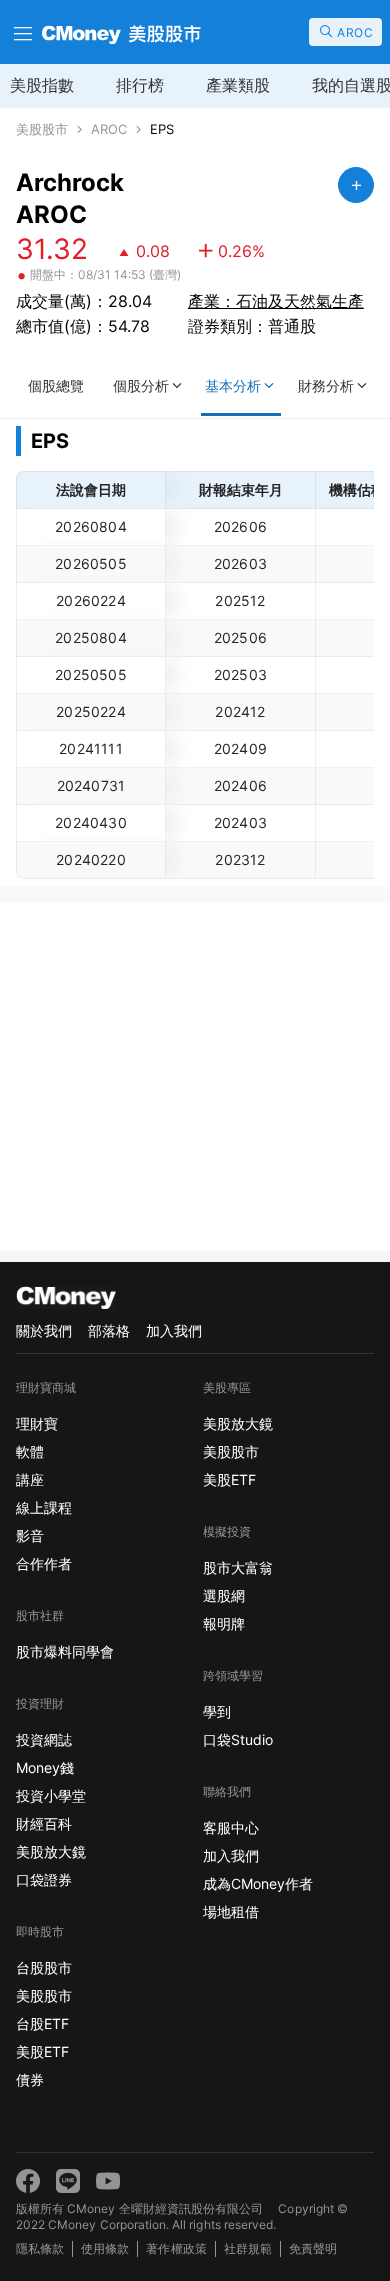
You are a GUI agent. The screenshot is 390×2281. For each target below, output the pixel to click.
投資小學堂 (51, 1795)
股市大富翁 (238, 1567)
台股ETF (42, 2023)
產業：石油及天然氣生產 (276, 301)
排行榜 (140, 85)
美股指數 (42, 85)
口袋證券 (44, 1879)
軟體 (30, 1451)
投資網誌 (44, 1739)
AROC (109, 129)
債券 (30, 2079)
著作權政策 (176, 2248)
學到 (217, 1711)
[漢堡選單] (21, 32)
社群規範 (248, 2248)
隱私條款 (40, 2248)
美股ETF (42, 2051)
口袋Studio (238, 1739)
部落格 (109, 1330)
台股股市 (44, 1967)
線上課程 (44, 1507)
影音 (30, 1535)
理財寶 (37, 1423)
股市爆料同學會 (65, 1651)
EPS (162, 129)
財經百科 (44, 1823)
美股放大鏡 (51, 1851)
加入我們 (174, 1330)
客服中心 (231, 1827)
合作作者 (44, 1563)
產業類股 (238, 85)
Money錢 (45, 1767)
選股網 (224, 1595)
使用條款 (105, 2248)
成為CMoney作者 (258, 1883)
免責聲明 (313, 2248)
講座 (30, 1479)
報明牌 (224, 1623)
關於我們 (44, 1330)
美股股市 (42, 129)
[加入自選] (356, 185)
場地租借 (231, 1911)
